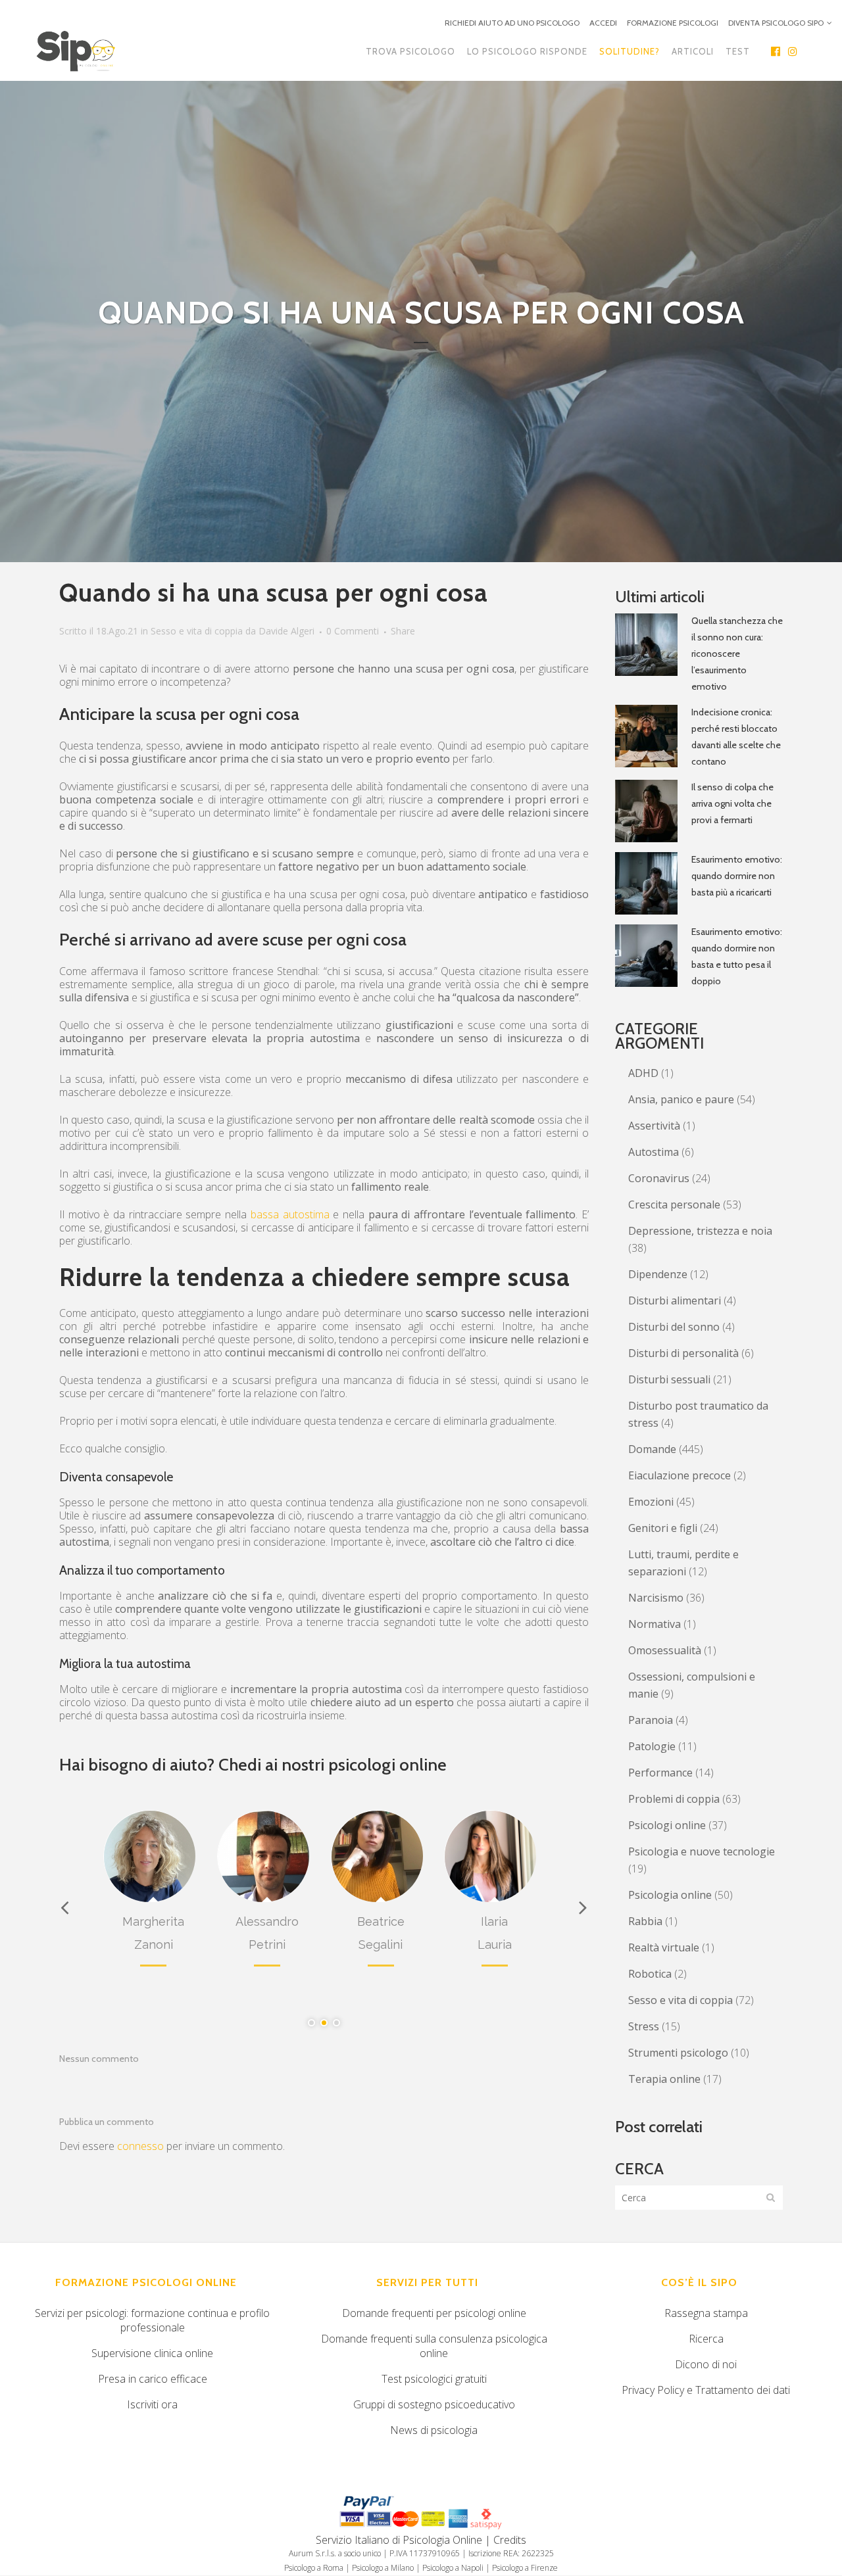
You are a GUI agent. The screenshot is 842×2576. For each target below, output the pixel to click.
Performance (660, 1773)
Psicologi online (667, 1825)
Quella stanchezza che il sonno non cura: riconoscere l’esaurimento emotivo (737, 654)
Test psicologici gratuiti (434, 2379)
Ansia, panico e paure (681, 1099)
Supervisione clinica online (152, 2353)
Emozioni (651, 1502)
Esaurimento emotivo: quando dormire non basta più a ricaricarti (737, 876)
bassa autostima (290, 1214)
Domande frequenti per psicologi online (434, 2313)
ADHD (643, 1073)
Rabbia (645, 1921)
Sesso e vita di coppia (197, 631)
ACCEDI (603, 23)
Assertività (654, 1126)
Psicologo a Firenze (525, 2568)
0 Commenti (353, 631)
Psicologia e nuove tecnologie (702, 1851)
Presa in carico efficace (153, 2379)
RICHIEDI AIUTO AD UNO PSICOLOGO (512, 23)
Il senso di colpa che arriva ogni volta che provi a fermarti (732, 803)
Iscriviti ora (152, 2404)
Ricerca (706, 2339)
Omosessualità (665, 1650)
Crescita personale (674, 1205)
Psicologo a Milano (383, 2568)
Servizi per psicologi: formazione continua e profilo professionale (152, 2320)
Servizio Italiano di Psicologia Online (399, 2540)
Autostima (654, 1152)
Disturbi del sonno (674, 1327)
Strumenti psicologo (678, 2053)
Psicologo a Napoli (453, 2568)
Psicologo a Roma (314, 2568)
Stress (644, 2026)
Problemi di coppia (674, 1799)
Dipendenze (658, 1274)
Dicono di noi (706, 2364)
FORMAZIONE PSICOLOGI (673, 23)
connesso (140, 2146)
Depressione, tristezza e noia (700, 1231)
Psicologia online (670, 1895)
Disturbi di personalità (683, 1353)
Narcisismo (656, 1598)
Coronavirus (659, 1178)
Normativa (655, 1624)
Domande (652, 1449)
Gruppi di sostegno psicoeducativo (434, 2404)
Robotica (650, 1974)
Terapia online (664, 2079)
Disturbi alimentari (675, 1300)
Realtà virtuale (664, 1947)
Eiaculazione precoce (680, 1475)
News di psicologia (434, 2430)
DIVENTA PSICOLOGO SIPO (776, 23)
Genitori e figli (663, 1528)
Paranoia (651, 1720)
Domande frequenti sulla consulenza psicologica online (434, 2346)
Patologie (652, 1746)
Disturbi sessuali (669, 1379)
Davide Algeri (286, 631)
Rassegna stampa (706, 2313)
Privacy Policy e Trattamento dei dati (706, 2390)
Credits (510, 2540)
